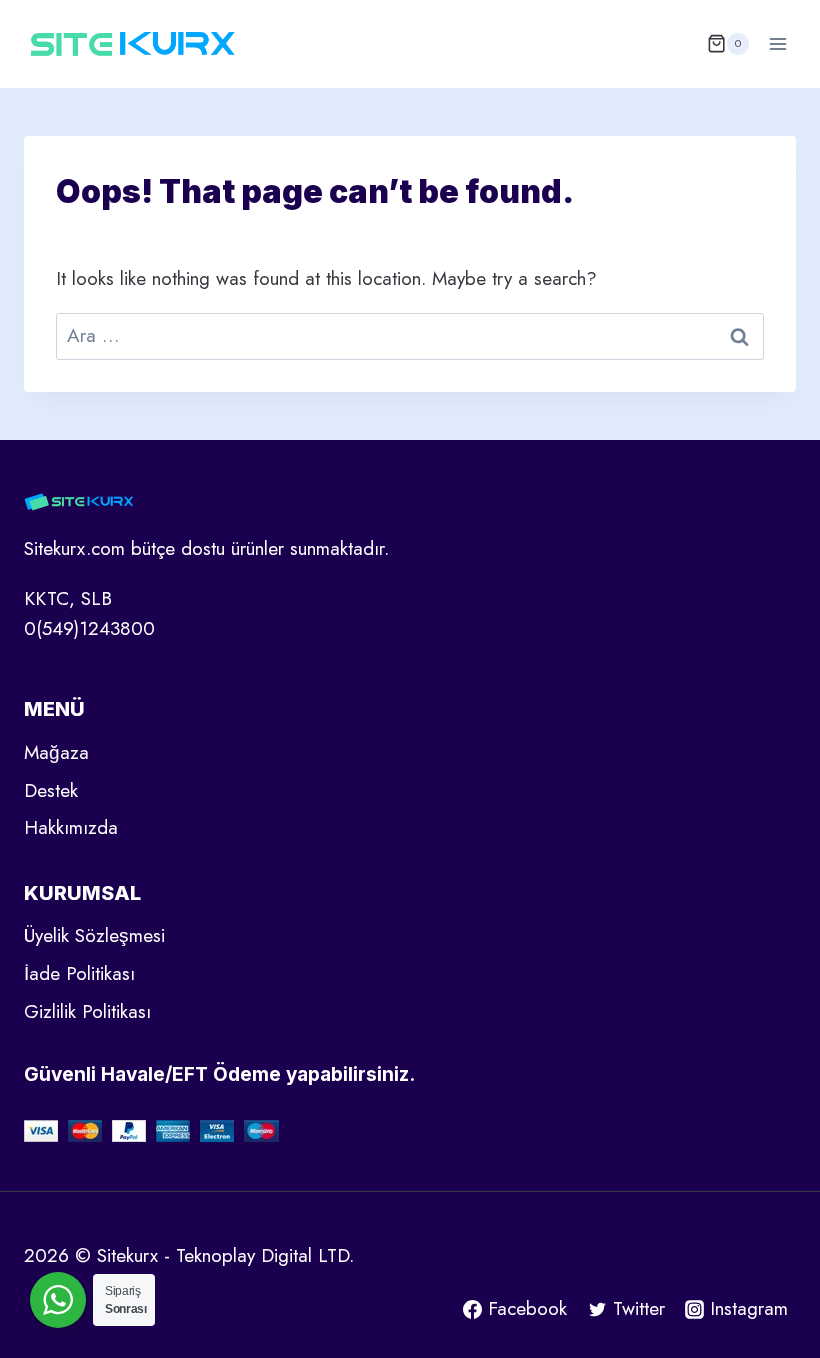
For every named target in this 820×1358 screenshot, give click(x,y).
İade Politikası (79, 973)
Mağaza (56, 752)
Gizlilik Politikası (87, 1011)
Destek (51, 790)
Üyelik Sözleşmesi (94, 935)
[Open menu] (777, 43)
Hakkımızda (71, 827)
